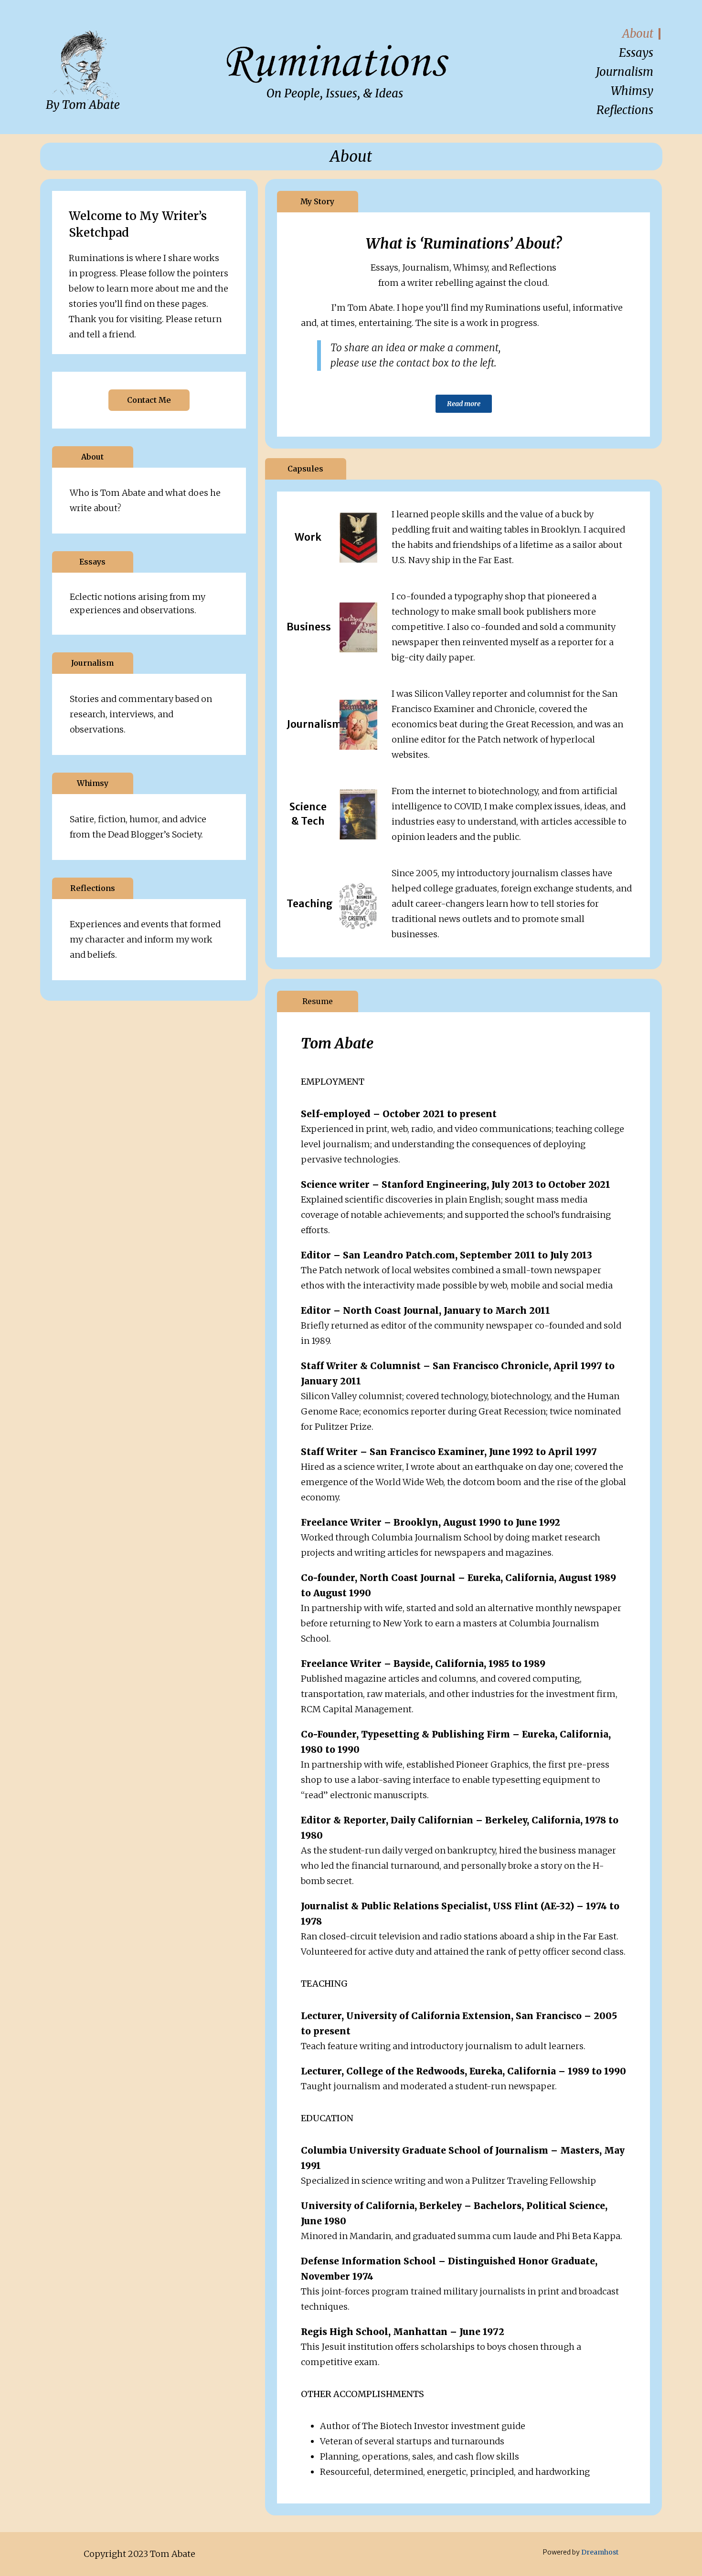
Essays (636, 53)
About (638, 34)
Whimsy (632, 91)
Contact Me (149, 400)
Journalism (625, 72)
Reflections (625, 110)
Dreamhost (600, 2552)
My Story (317, 201)
